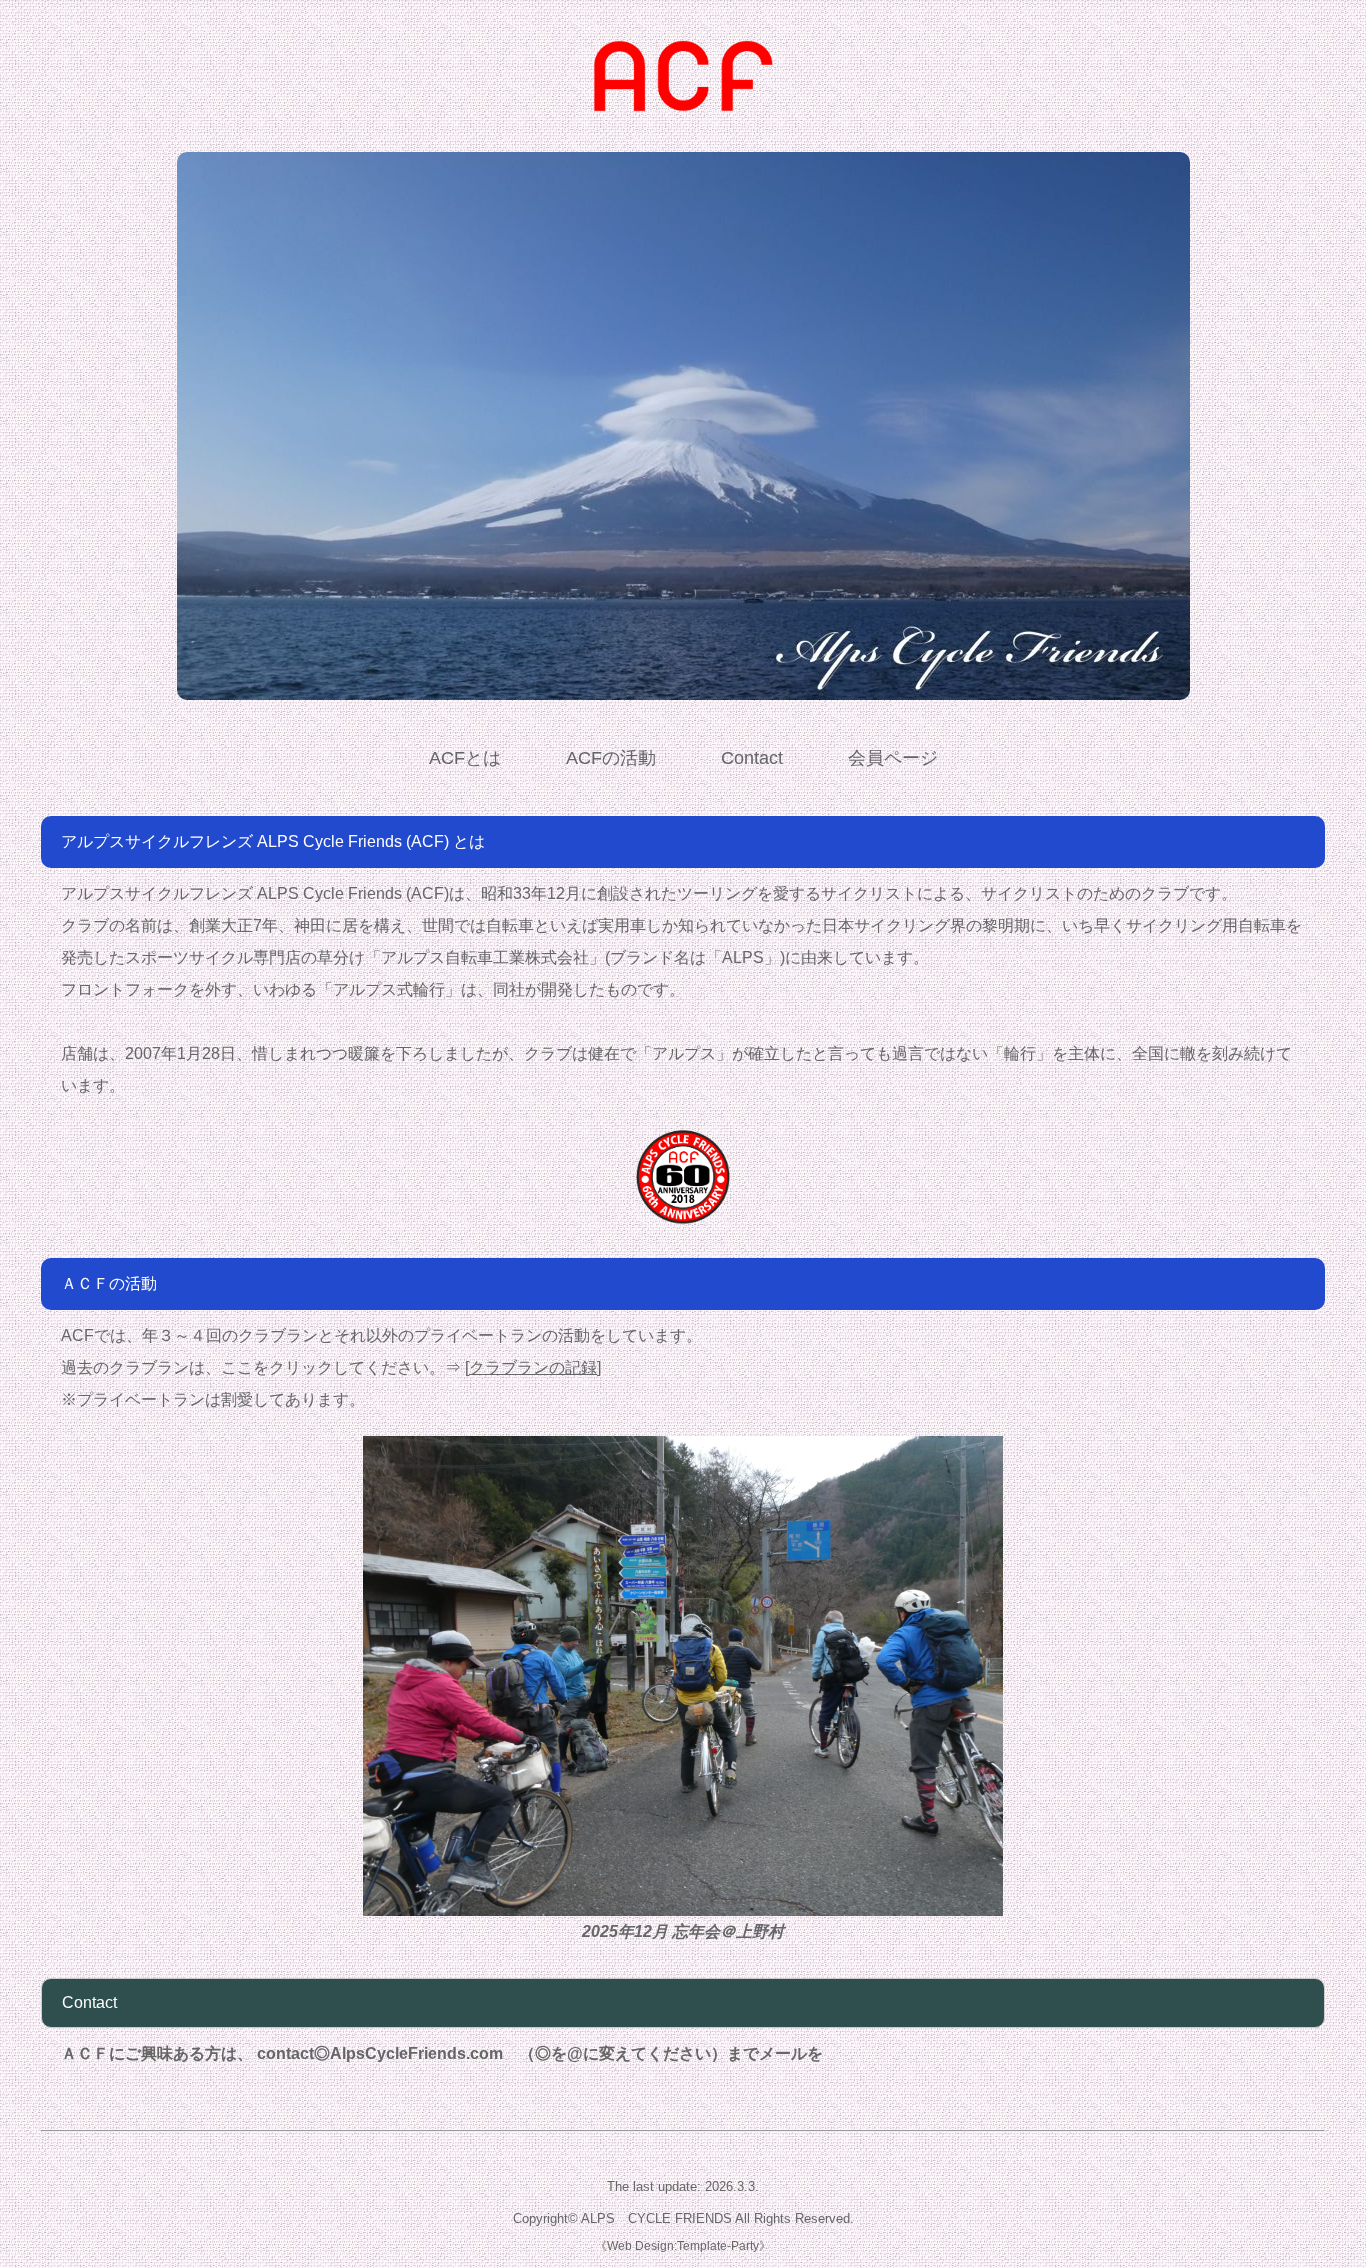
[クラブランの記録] (533, 1367)
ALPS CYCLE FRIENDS (656, 2218)
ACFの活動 (611, 758)
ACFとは (465, 758)
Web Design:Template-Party (683, 2246)
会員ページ (893, 758)
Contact (752, 758)
